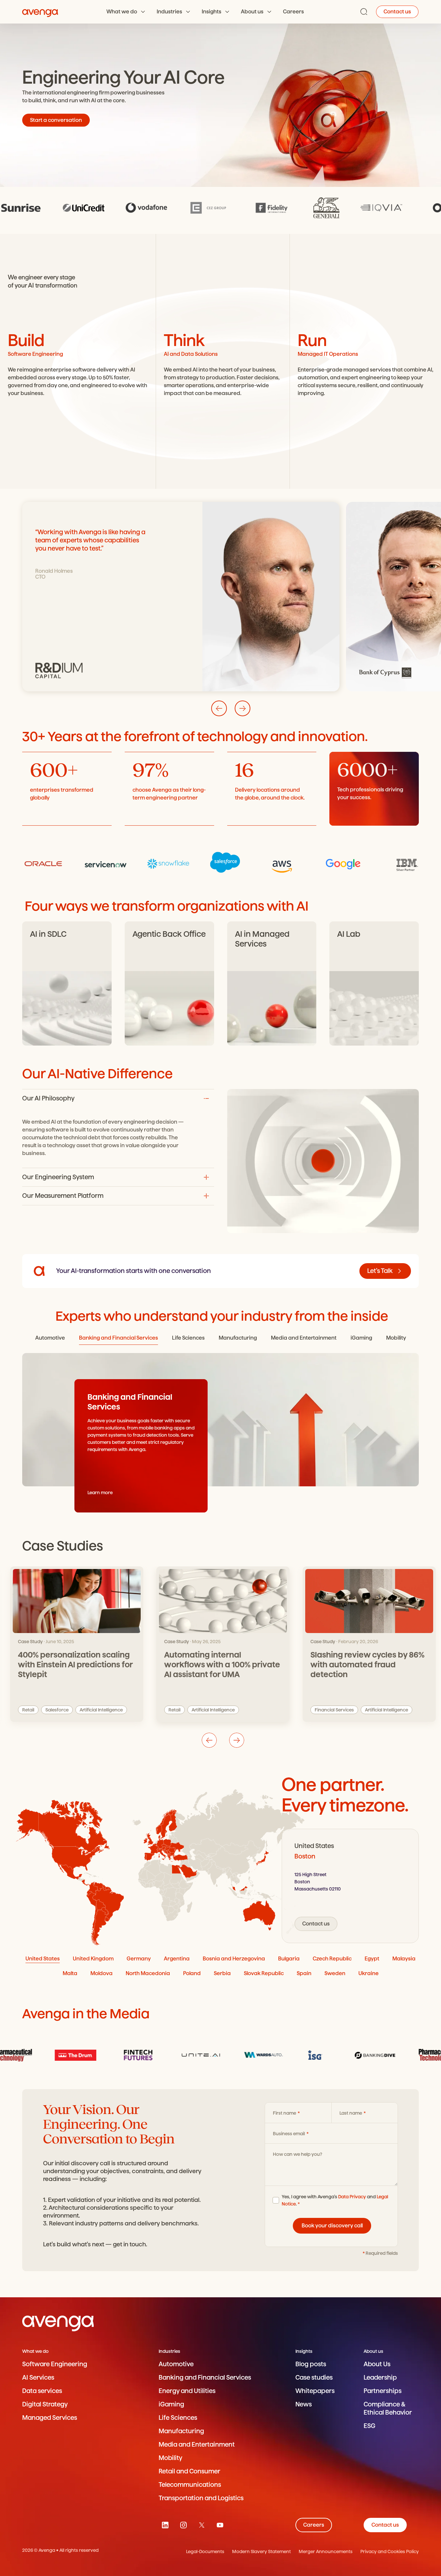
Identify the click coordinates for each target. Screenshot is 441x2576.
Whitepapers (315, 2391)
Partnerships (383, 2391)
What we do (122, 12)
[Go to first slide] (237, 1740)
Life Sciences (178, 2418)
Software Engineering (55, 2364)
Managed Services (50, 2418)
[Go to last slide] (219, 708)
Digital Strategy (45, 2404)
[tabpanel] (350, 1886)
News (304, 2404)
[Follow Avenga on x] (202, 2525)
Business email (289, 2134)
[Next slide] (243, 708)
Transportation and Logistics (201, 2498)
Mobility (170, 2458)
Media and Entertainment (197, 2444)
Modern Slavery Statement (261, 2551)
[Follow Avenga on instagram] (183, 2525)
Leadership (380, 2378)
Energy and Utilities (187, 2391)
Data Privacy (352, 2197)
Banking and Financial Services (205, 2378)
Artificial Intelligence (386, 1710)
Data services (42, 2391)
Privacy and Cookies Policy (390, 2551)
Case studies (314, 2378)
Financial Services (334, 1710)
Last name (351, 2113)
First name (285, 2113)
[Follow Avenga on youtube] (220, 2525)
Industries (169, 12)
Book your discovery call (332, 2226)
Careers (293, 12)
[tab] (50, 1338)
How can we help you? (298, 2154)
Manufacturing (181, 2431)
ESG (370, 2426)
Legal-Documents (205, 2551)
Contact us (397, 12)
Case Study (323, 1642)
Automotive (176, 2364)
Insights (212, 12)
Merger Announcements (326, 2551)
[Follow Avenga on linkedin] (165, 2525)
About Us (377, 2364)
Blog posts (311, 2364)
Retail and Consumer (189, 2471)
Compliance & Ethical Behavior (388, 2408)
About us (252, 12)
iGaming (171, 2404)
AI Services (38, 2378)
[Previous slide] (209, 1740)
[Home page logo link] (40, 12)
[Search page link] (364, 12)
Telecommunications (190, 2485)
